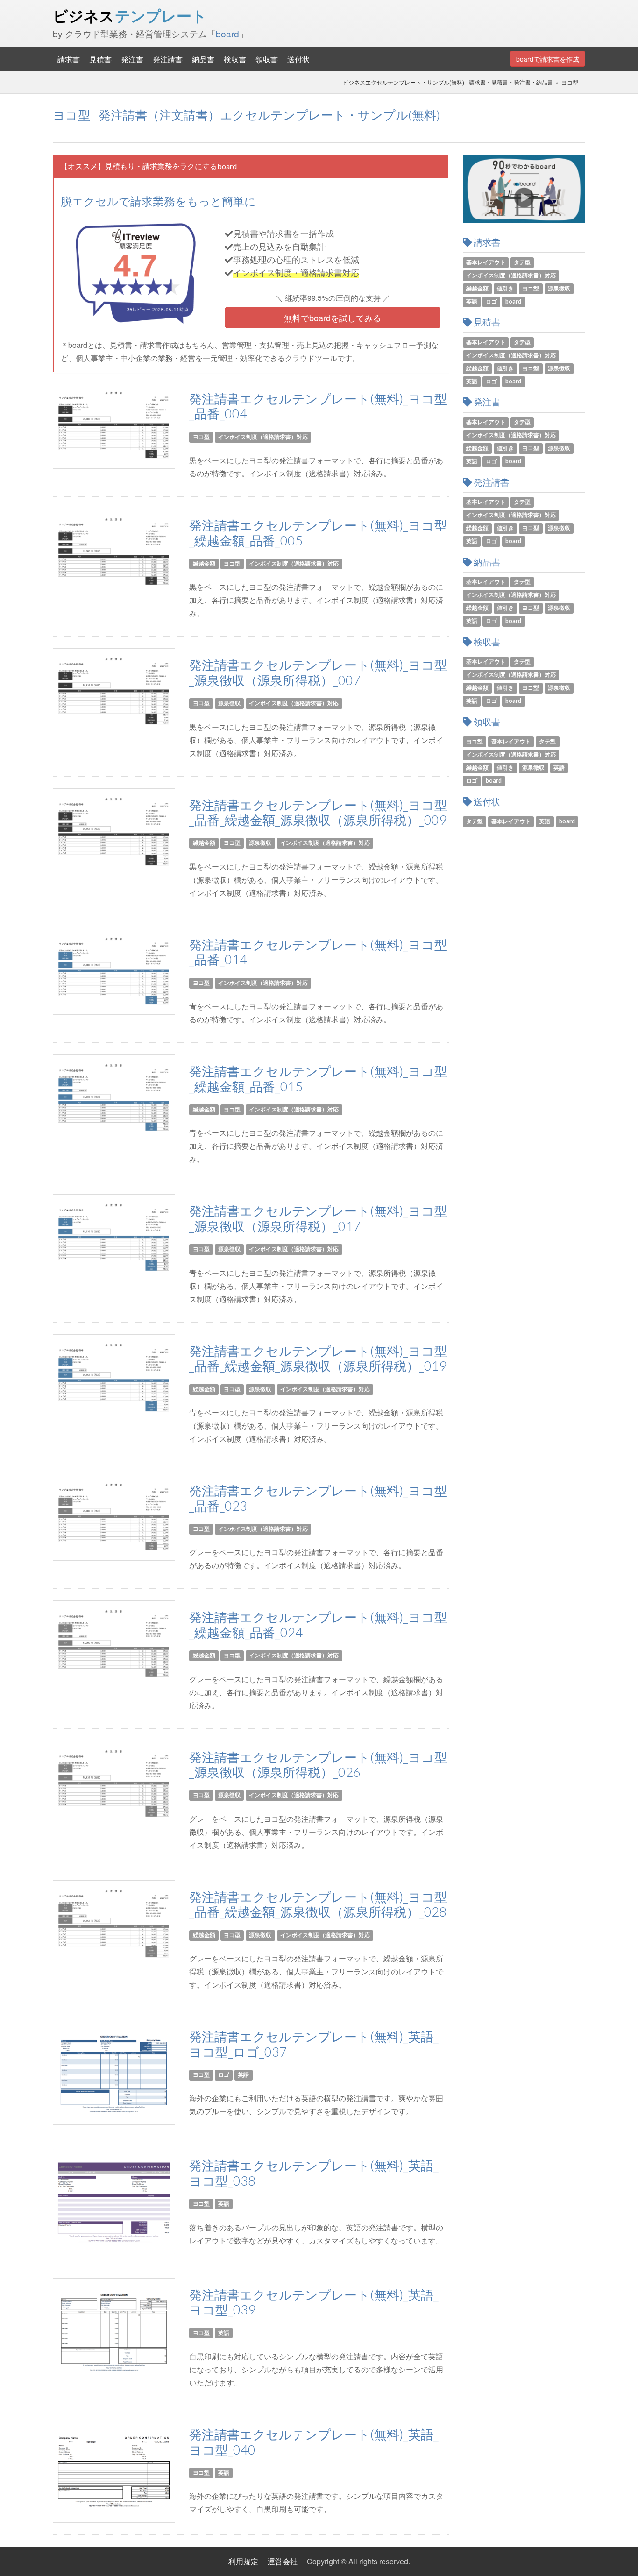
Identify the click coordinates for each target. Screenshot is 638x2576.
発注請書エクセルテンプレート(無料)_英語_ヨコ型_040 (314, 2442)
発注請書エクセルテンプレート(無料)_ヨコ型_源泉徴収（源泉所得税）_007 (318, 672)
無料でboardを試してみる (333, 318)
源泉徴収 (229, 704)
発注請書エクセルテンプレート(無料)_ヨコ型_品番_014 (318, 952)
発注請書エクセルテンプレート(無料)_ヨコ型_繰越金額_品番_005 (318, 533)
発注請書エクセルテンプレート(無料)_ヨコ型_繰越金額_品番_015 (318, 1079)
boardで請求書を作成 (548, 59)
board (227, 33)
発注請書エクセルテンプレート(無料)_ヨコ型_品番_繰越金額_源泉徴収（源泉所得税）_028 (318, 1904)
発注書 (132, 59)
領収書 (267, 59)
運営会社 (283, 2561)
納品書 (203, 59)
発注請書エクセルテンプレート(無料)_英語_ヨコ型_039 (314, 2302)
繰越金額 (204, 563)
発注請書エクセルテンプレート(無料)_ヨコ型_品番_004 (318, 406)
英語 (243, 2075)
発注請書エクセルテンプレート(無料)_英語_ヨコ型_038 (314, 2173)
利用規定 (243, 2561)
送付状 (298, 59)
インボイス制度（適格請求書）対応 (263, 437)
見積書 (100, 59)
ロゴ (224, 2075)
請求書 (69, 59)
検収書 (235, 59)
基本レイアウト (486, 262)
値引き (505, 288)
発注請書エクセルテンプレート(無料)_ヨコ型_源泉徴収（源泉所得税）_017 (318, 1218)
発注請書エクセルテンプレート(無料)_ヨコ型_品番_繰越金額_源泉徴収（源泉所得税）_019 (318, 1359)
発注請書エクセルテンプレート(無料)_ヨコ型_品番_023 (318, 1498)
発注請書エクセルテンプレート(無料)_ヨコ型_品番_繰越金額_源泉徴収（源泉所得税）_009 (318, 813)
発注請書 (168, 59)
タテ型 (522, 262)
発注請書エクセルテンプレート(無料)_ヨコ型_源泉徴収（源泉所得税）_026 (318, 1765)
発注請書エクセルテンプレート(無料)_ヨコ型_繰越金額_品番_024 (318, 1625)
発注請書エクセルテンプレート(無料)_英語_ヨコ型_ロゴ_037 (314, 2044)
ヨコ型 (570, 82)
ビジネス (130, 16)
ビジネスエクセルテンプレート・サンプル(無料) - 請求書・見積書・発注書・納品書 (448, 82)
